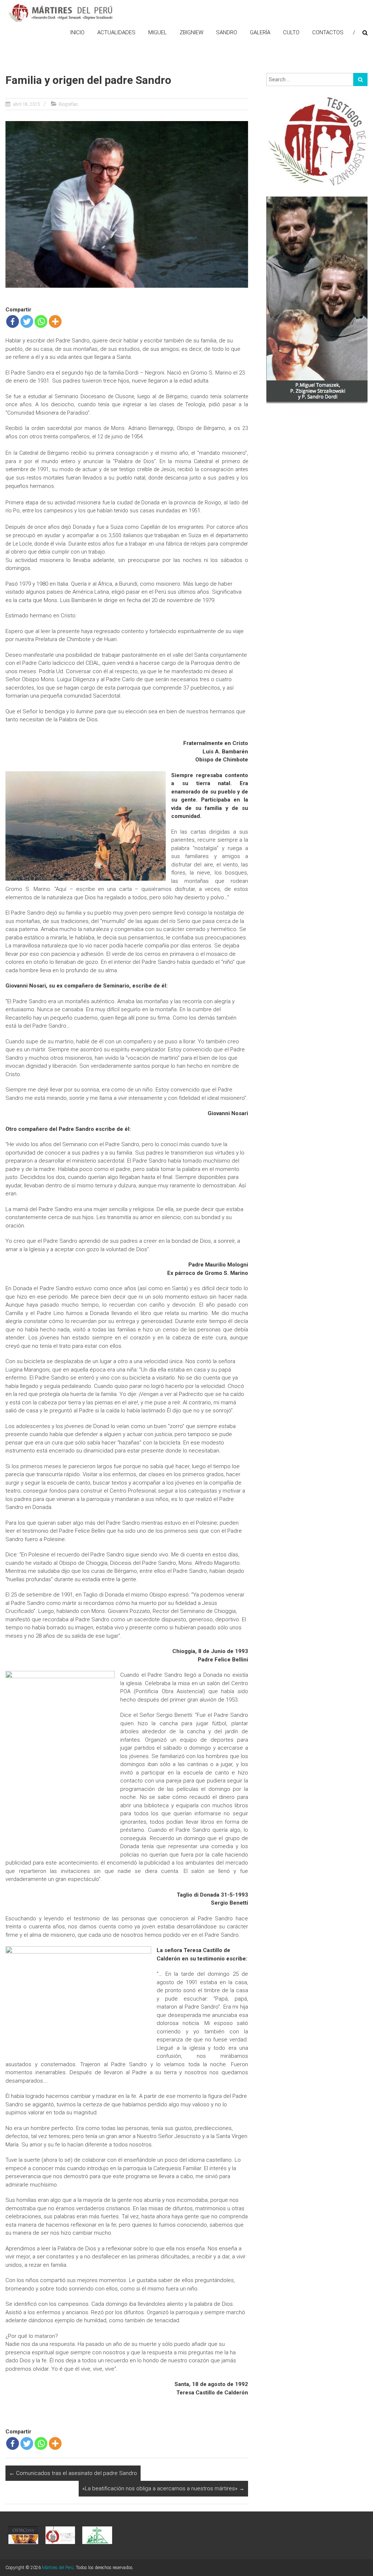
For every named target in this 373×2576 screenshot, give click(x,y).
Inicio (77, 32)
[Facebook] (13, 321)
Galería (260, 32)
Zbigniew (191, 32)
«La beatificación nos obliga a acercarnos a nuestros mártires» (163, 2488)
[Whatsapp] (41, 321)
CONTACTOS (328, 32)
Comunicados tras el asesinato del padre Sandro (73, 2473)
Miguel (158, 32)
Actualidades (116, 32)
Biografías (68, 104)
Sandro (227, 32)
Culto (291, 32)
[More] (55, 321)
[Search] (360, 79)
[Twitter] (27, 321)
